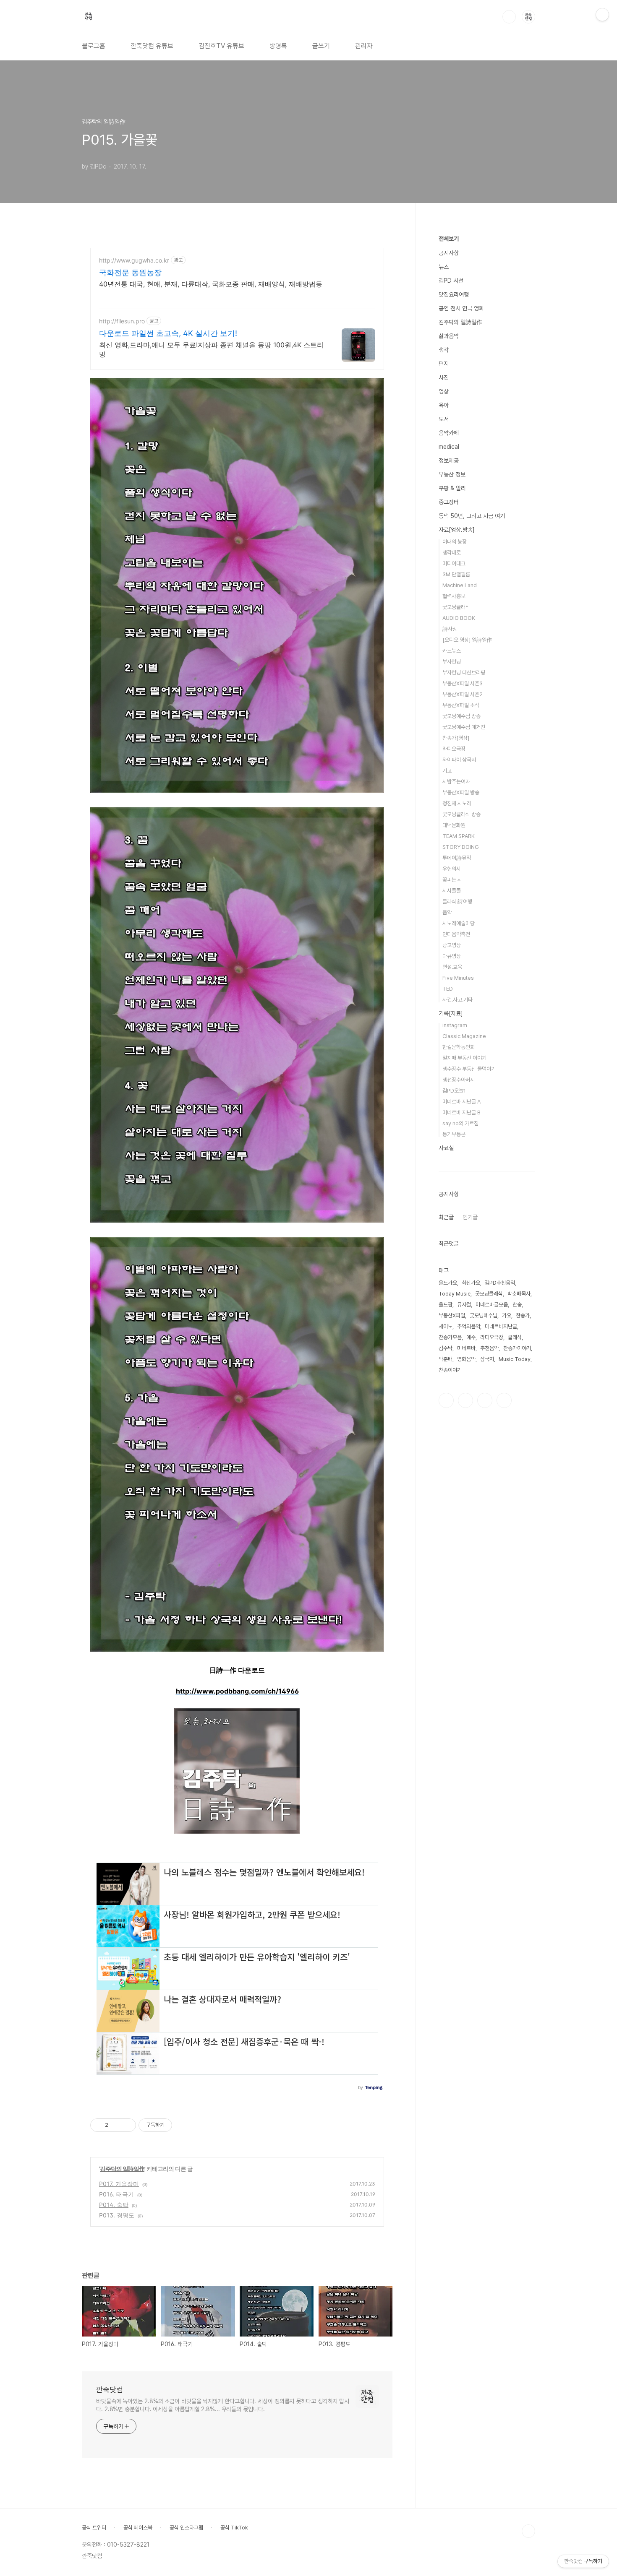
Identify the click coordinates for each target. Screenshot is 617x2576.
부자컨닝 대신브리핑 (464, 673)
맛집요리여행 (454, 294)
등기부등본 (454, 1134)
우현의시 (452, 869)
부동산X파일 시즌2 (463, 694)
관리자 (364, 46)
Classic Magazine (464, 1036)
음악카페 (449, 433)
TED (448, 989)
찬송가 (523, 1315)
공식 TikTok (234, 2528)
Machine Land (460, 585)
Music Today (515, 1359)
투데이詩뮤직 (457, 858)
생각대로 (452, 553)
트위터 (485, 1400)
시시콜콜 (452, 891)
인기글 (470, 1217)
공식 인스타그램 (186, 2528)
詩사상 (450, 629)
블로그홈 (94, 46)
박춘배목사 (519, 1294)
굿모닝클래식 (456, 607)
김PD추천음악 (500, 1283)
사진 (444, 377)
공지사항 (449, 253)
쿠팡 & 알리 (452, 488)
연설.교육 (452, 967)
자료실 (446, 1148)
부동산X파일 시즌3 (463, 683)
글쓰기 (321, 46)
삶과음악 (449, 336)
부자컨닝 (452, 662)
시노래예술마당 (459, 923)
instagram (455, 1025)
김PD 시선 (451, 281)
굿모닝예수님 (484, 1315)
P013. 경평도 (117, 2215)
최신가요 (471, 1283)
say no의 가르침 (460, 1123)
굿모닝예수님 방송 (461, 716)
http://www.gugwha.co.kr (134, 260)
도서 (444, 419)
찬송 (517, 1305)
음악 (447, 912)
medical (449, 447)
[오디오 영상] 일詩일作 (467, 640)
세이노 (446, 1326)
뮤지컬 (464, 1305)
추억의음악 (469, 1326)
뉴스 (444, 267)
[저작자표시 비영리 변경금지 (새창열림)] (183, 2125)
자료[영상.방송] (457, 530)
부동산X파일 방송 (461, 792)
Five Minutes (458, 978)
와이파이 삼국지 (459, 760)
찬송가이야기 (517, 1348)
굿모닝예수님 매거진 (464, 727)
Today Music (455, 1294)
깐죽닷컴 (110, 2390)
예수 (471, 1337)
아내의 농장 (455, 542)
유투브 (504, 1400)
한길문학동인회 (459, 1047)
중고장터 (449, 502)
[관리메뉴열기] (602, 15)
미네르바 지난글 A (461, 1102)
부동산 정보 (452, 474)
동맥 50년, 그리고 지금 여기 (472, 516)
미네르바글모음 (492, 1305)
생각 (444, 350)
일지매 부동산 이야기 (464, 1058)
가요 (507, 1315)
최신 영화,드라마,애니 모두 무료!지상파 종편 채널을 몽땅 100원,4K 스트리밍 (211, 349)
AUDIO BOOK (459, 618)
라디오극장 (454, 749)
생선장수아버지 (459, 1080)
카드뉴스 (452, 651)
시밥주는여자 (456, 782)
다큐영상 (452, 956)
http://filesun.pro (122, 321)
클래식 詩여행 (457, 902)
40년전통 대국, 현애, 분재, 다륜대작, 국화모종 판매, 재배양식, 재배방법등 (211, 284)
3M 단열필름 (456, 574)
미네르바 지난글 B (461, 1112)
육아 (444, 405)
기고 (447, 771)
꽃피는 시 (452, 880)
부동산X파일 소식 (461, 705)
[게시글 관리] (127, 2125)
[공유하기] (116, 2125)
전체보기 (449, 239)
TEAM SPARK (459, 836)
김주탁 (446, 1348)
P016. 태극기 (116, 2194)
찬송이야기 (450, 1370)
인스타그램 (465, 1400)
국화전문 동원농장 (130, 272)
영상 (444, 391)
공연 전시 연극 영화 (461, 308)
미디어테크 (454, 563)
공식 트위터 (94, 2528)
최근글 (446, 1217)
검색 (509, 17)
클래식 (515, 1337)
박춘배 (446, 1359)
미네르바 (466, 1348)
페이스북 (446, 1400)
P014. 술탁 (114, 2205)
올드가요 (448, 1283)
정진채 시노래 (457, 803)
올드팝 (446, 1305)
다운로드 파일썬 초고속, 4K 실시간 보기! (168, 333)
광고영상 (452, 945)
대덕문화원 (454, 825)
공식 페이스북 (138, 2528)
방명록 (278, 46)
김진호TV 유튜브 (221, 46)
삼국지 (487, 1359)
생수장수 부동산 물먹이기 (469, 1069)
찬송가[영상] (456, 738)
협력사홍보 (454, 596)
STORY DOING (461, 847)
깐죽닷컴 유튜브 (152, 46)
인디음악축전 (456, 934)
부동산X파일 (452, 1315)
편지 (444, 364)
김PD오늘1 (454, 1091)
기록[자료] (451, 1013)
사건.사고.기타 (458, 1000)
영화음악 (466, 1359)
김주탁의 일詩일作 (122, 2169)
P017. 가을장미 (119, 2184)
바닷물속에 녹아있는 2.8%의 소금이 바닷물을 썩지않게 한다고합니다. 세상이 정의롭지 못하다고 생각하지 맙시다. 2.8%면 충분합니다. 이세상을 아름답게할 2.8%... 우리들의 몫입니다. (223, 2405)
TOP (528, 2531)
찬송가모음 (450, 1337)
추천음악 (489, 1348)
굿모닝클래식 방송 (461, 814)
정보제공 (449, 461)
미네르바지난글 (501, 1326)
